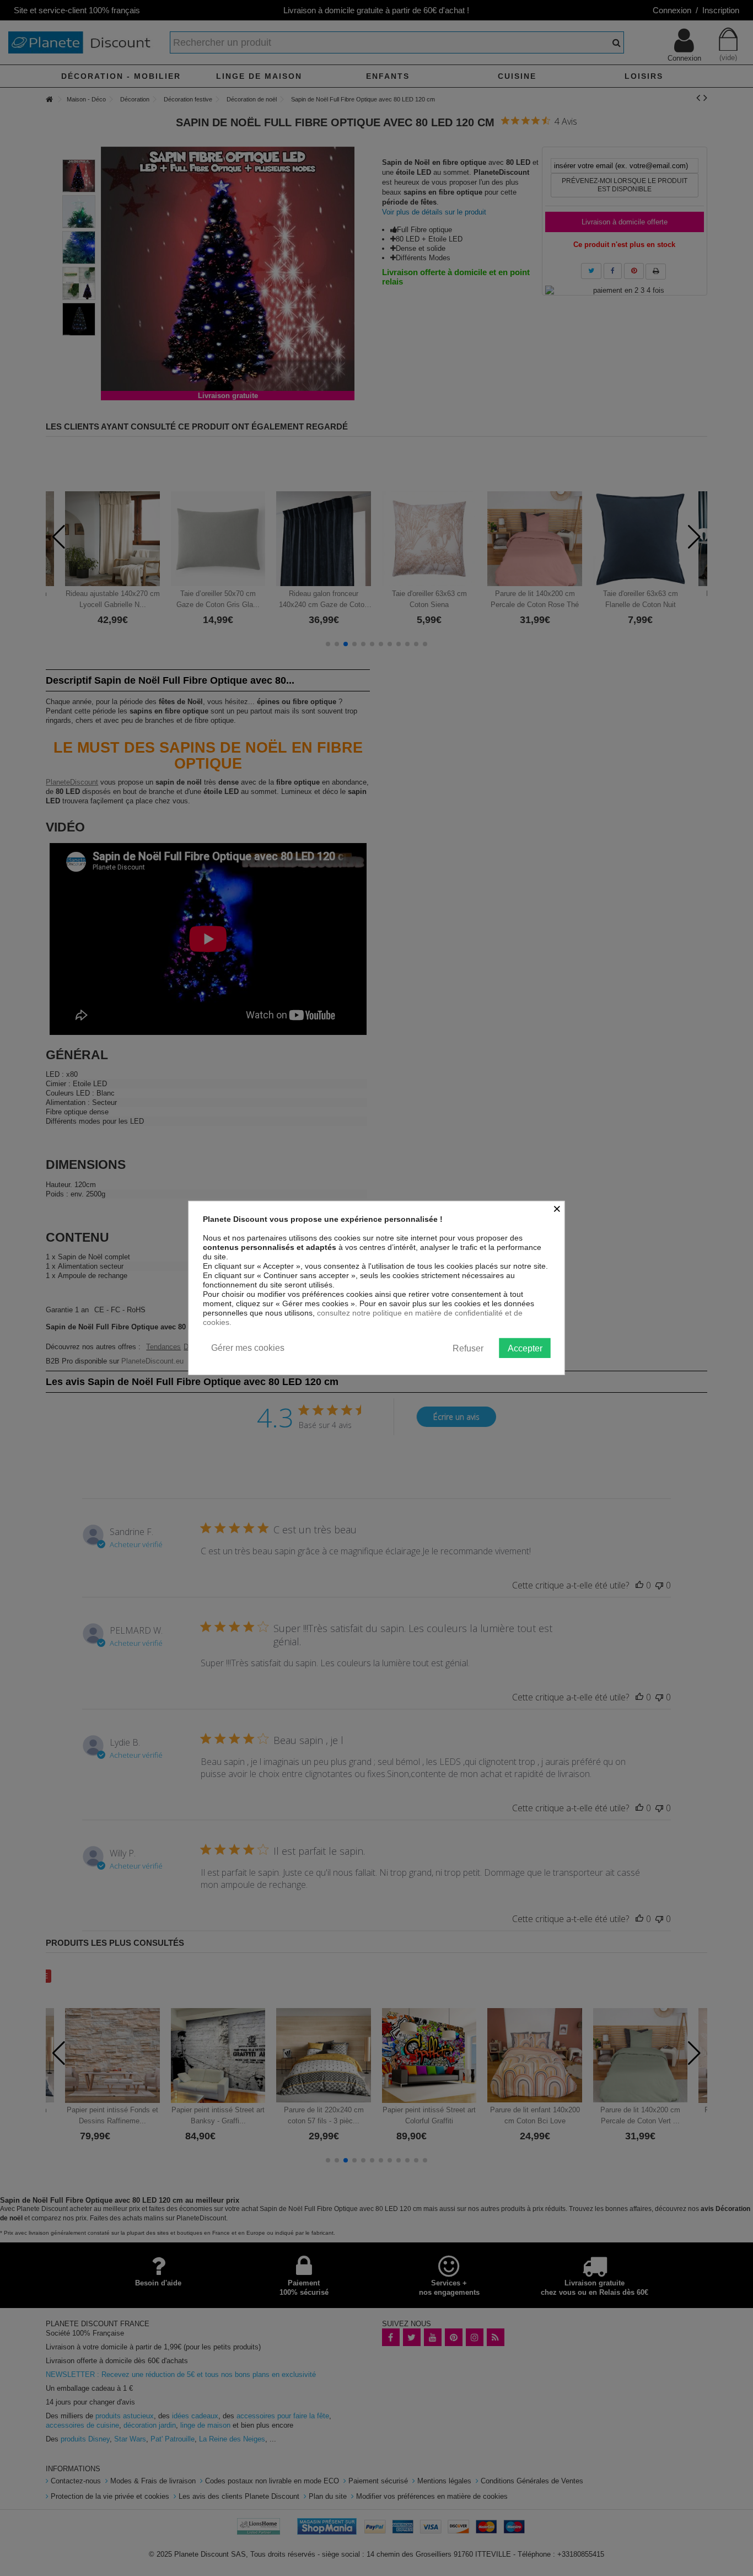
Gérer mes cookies (248, 1348)
